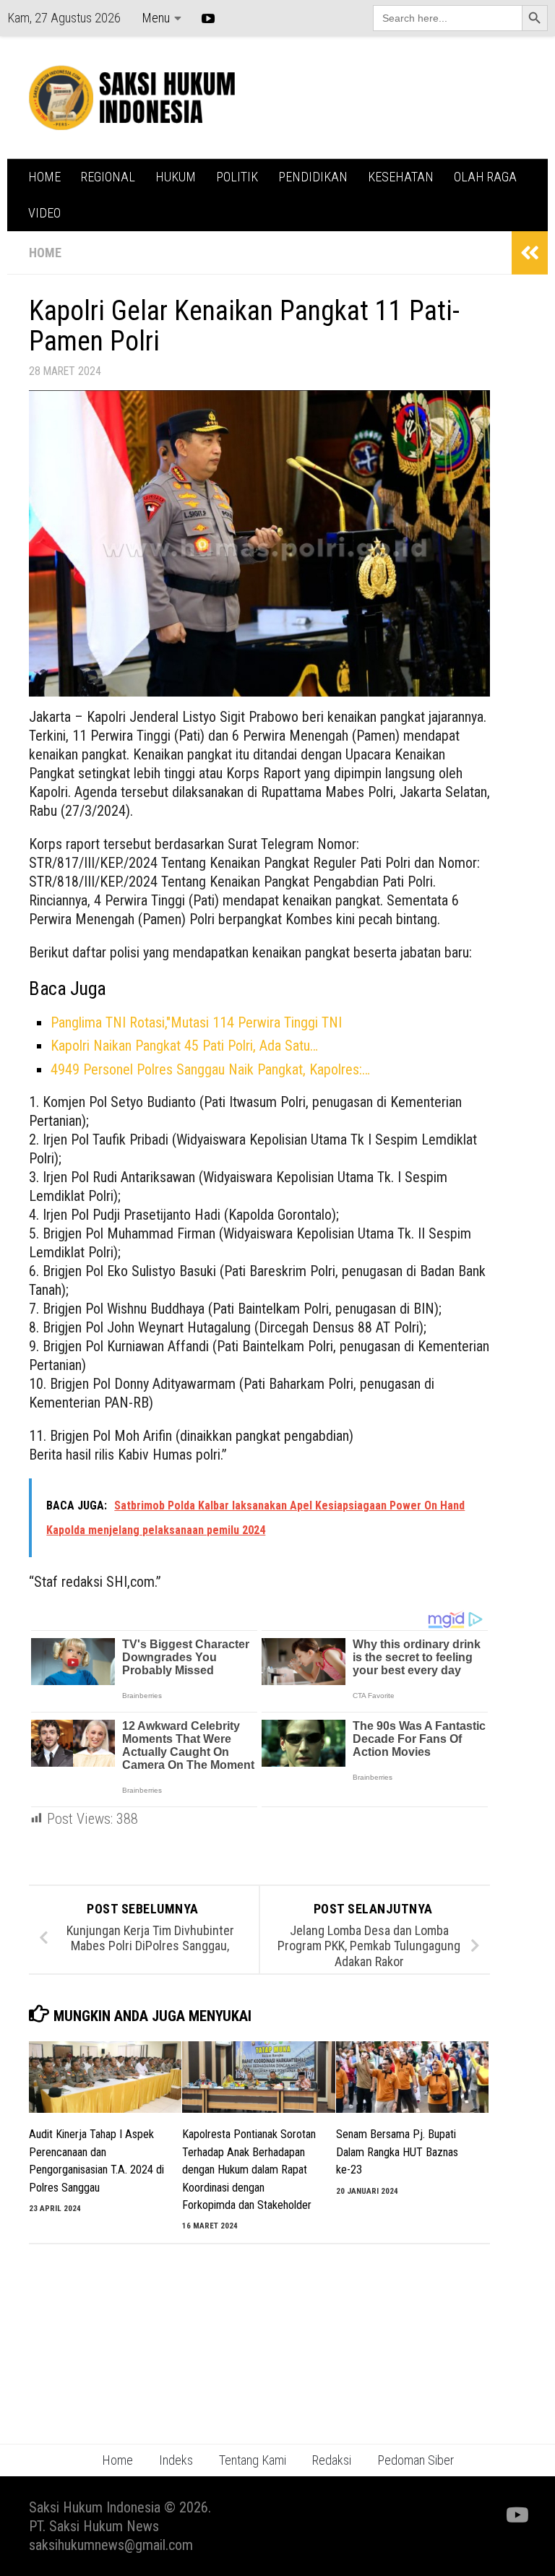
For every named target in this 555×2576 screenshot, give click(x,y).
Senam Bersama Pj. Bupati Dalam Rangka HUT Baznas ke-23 (397, 2152)
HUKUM (176, 177)
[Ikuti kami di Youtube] (516, 2515)
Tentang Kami (253, 2460)
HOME (44, 177)
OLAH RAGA (485, 177)
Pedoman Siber (416, 2460)
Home (117, 2460)
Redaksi (332, 2460)
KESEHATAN (401, 177)
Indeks (176, 2460)
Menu (156, 18)
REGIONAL (108, 177)
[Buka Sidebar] (530, 253)
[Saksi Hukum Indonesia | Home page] (132, 98)
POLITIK (237, 177)
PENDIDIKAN (313, 177)
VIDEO (44, 213)
